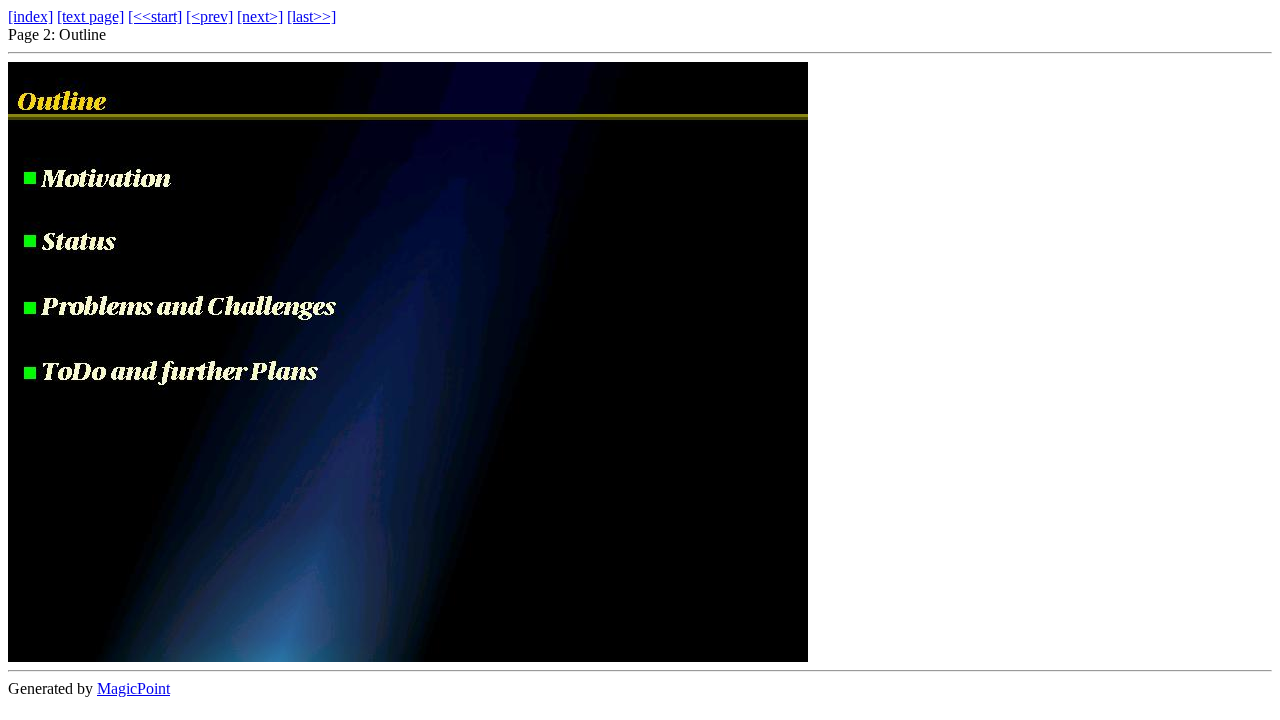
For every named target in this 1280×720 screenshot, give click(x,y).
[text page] (90, 16)
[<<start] (155, 16)
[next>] (260, 16)
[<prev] (209, 16)
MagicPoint (133, 688)
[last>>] (311, 16)
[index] (30, 16)
